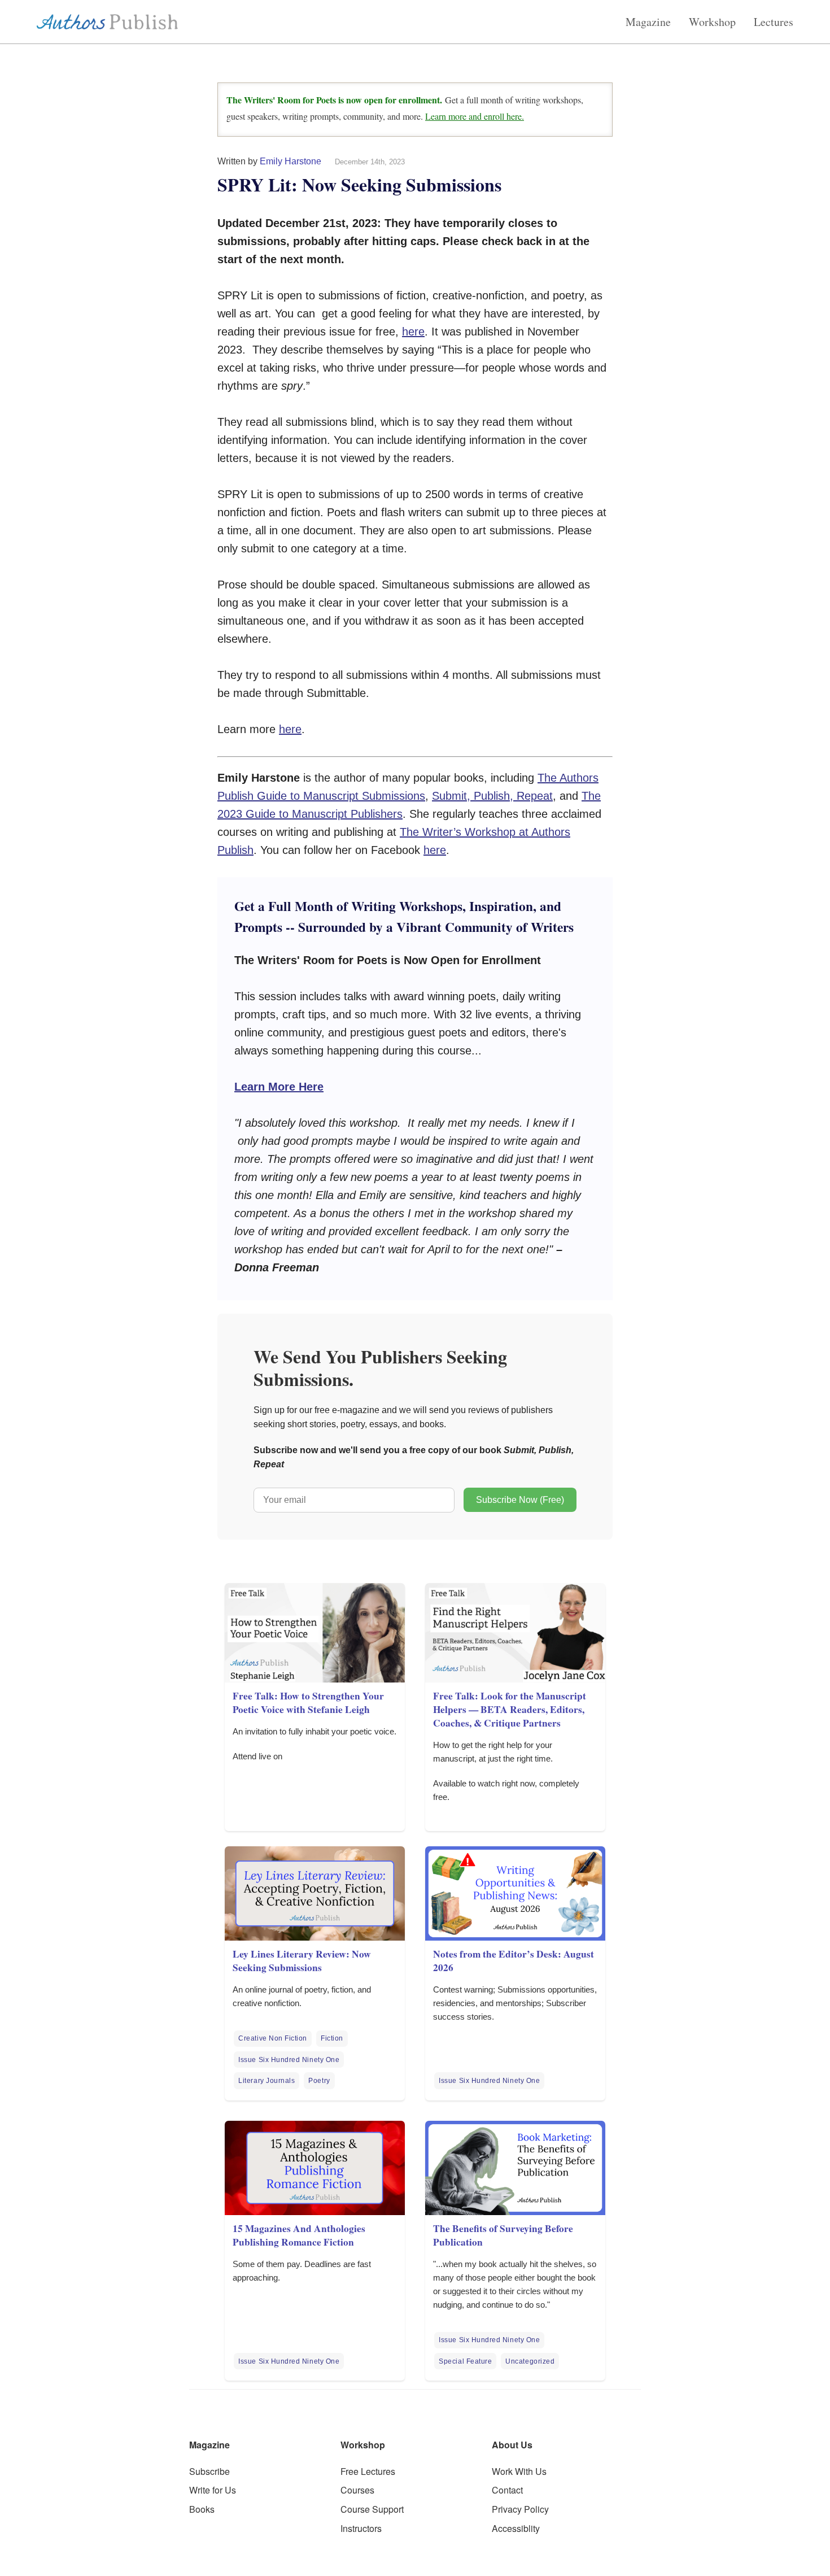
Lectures (774, 22)
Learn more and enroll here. (475, 116)
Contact (507, 2490)
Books (202, 2509)
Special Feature (465, 2361)
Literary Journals (267, 2081)
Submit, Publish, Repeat (492, 796)
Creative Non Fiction (273, 2038)
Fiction (332, 2038)
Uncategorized (530, 2361)
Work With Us (519, 2471)
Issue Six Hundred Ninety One (289, 2060)
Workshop (712, 22)
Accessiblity (516, 2528)
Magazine (648, 22)
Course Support (372, 2509)
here (413, 332)
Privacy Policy (520, 2509)
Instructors (361, 2528)
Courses (357, 2490)
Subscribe (209, 2471)
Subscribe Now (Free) (520, 1500)
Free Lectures (368, 2471)
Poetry (319, 2081)
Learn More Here (279, 1087)
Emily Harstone (290, 161)
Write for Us (213, 2490)
